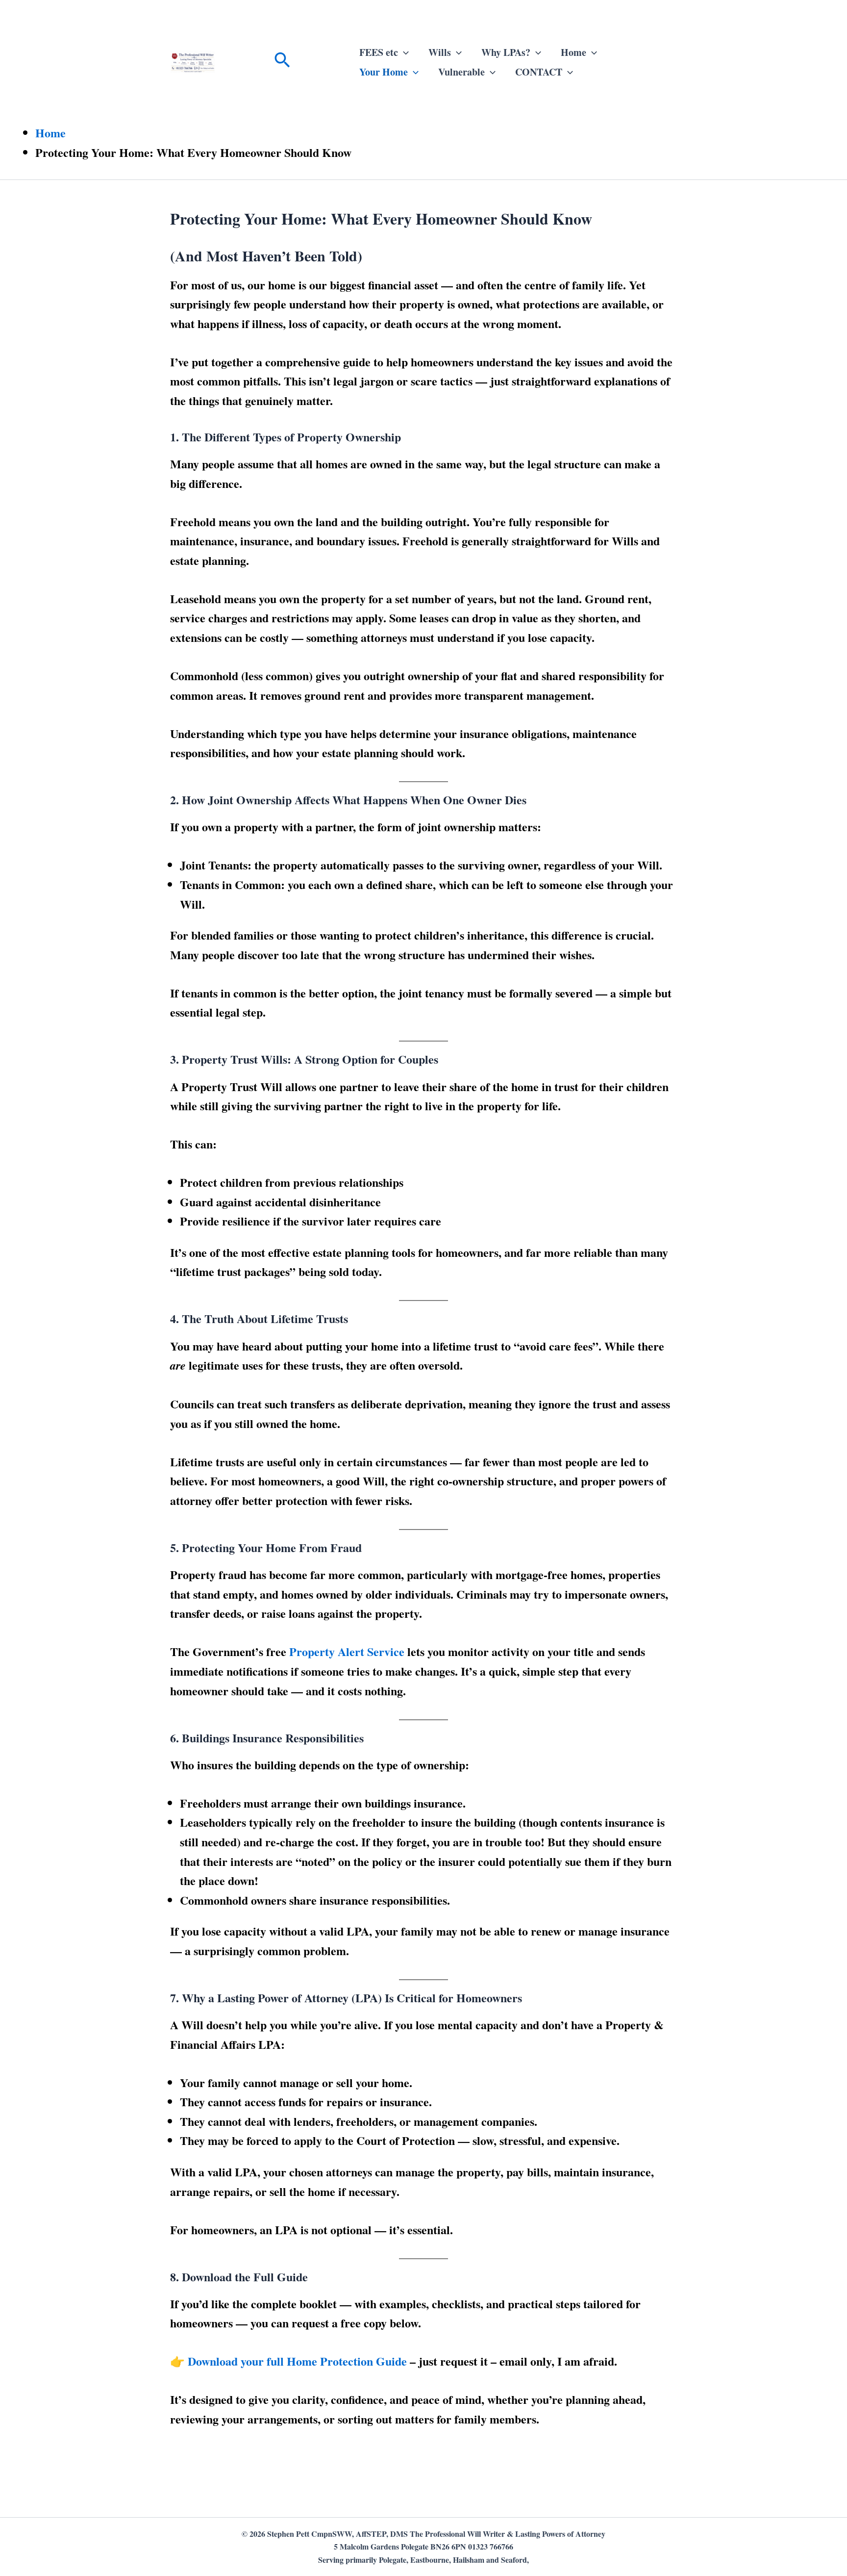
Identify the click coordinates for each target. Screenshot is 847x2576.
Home (573, 52)
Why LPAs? (506, 52)
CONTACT (539, 72)
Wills (440, 52)
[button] (282, 62)
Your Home (384, 72)
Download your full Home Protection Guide (297, 2361)
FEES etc (379, 52)
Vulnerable (461, 72)
